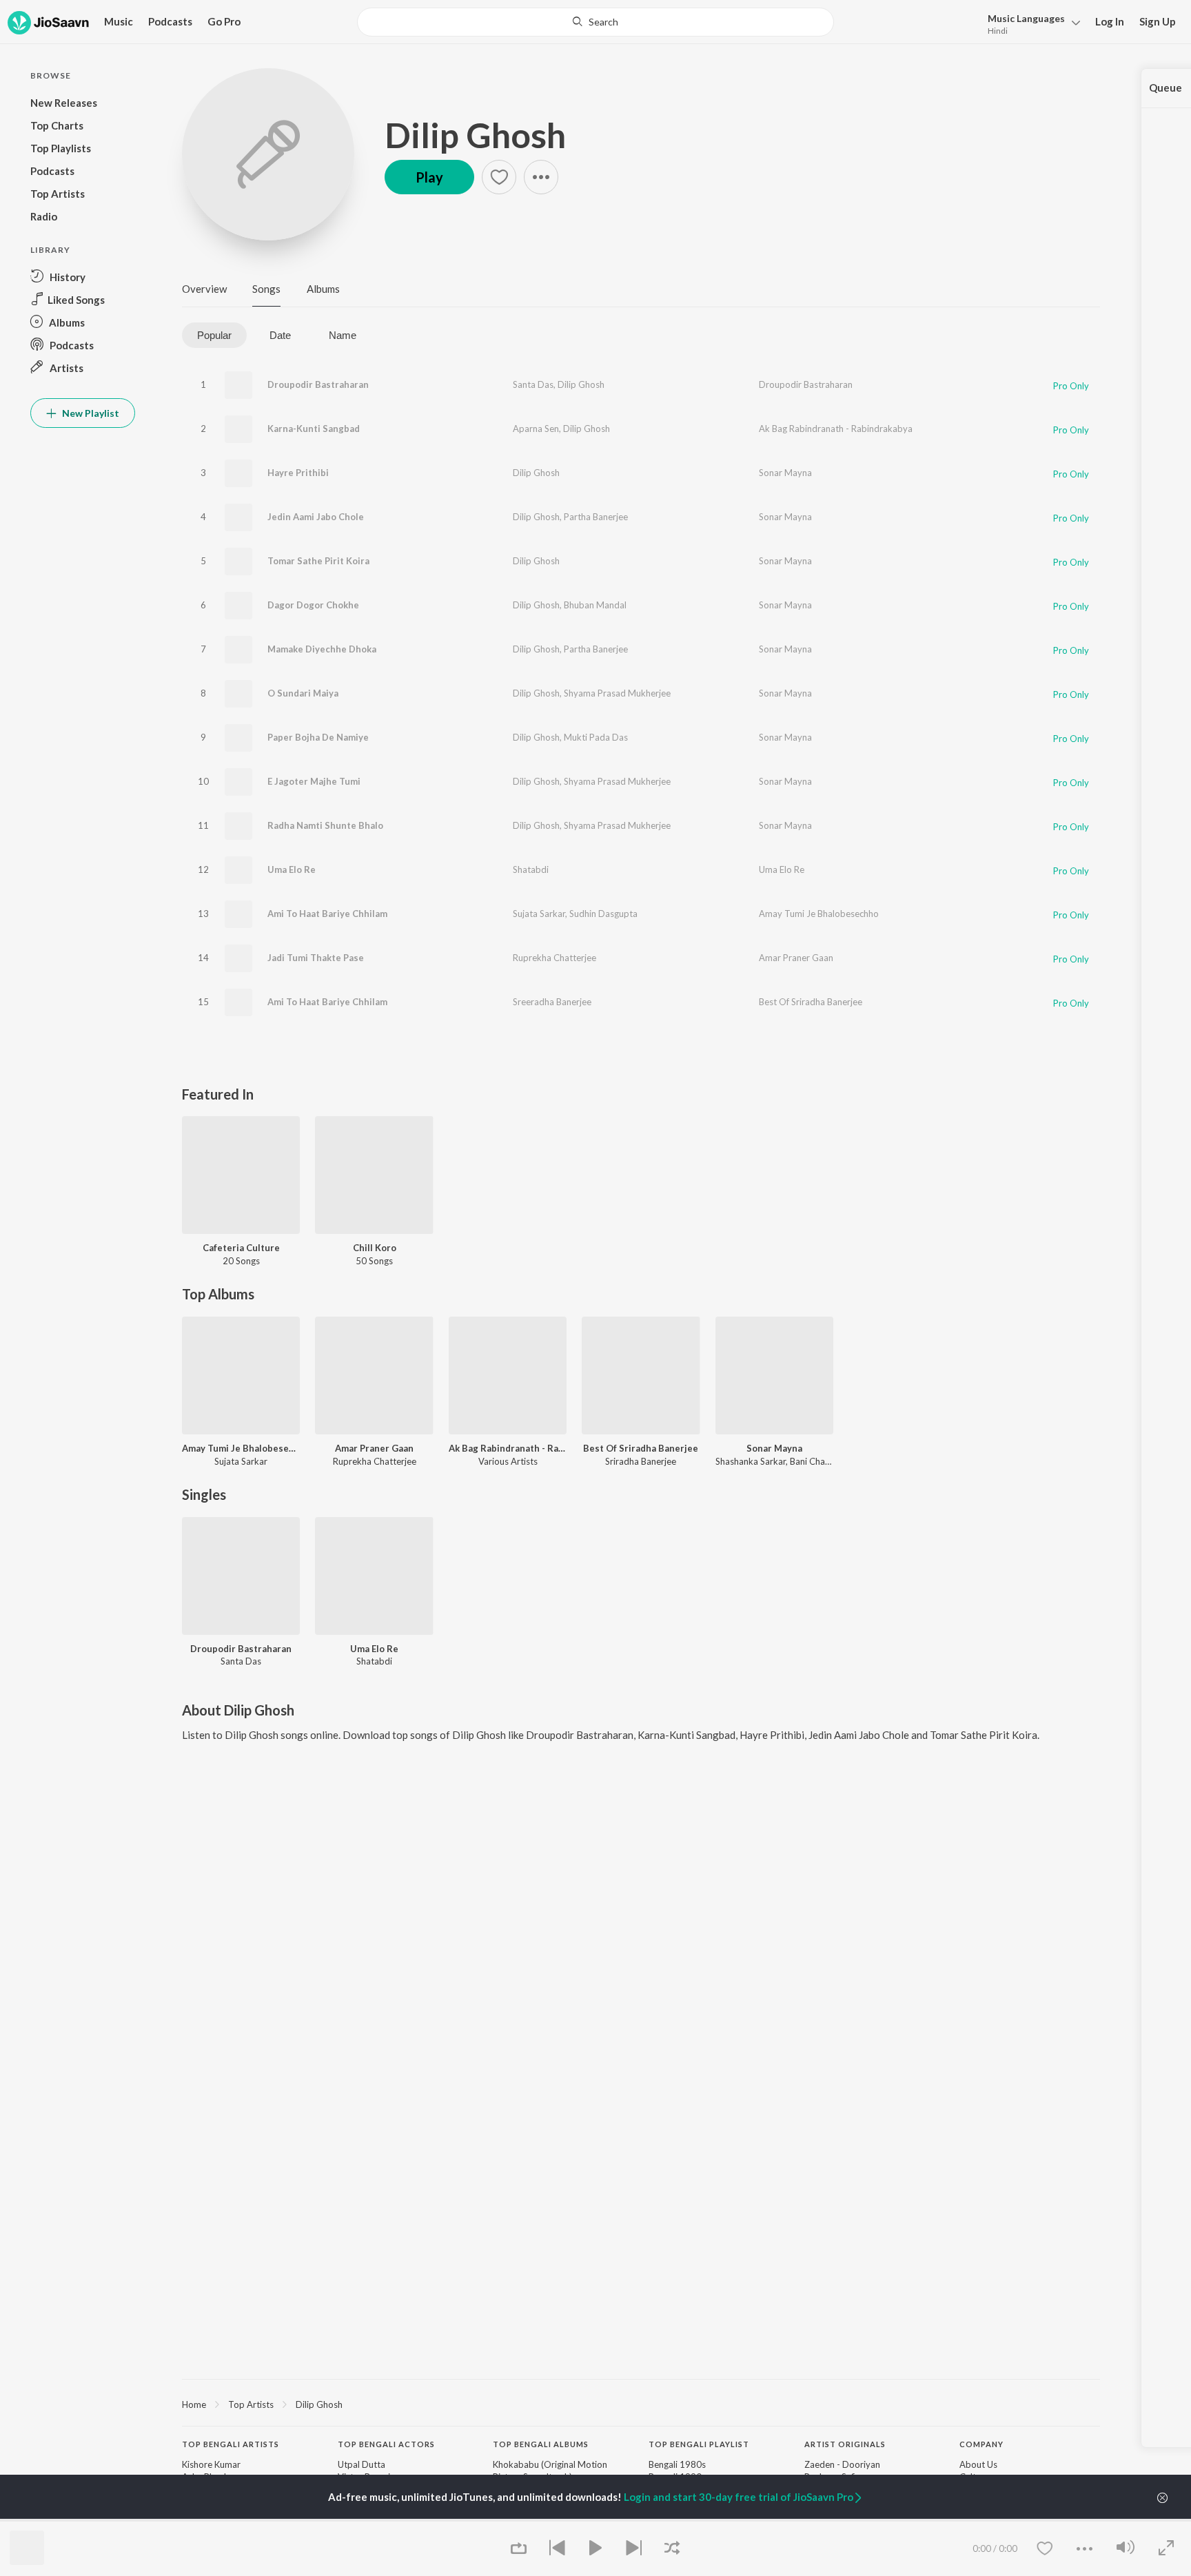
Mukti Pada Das (596, 737)
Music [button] (119, 21)
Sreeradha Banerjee (552, 1002)
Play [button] (429, 177)
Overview (204, 289)
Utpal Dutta (362, 2464)
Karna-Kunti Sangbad (314, 429)
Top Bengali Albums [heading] (541, 2444)
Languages (1026, 18)
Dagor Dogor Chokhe (313, 605)
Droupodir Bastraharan (318, 384)
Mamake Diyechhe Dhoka (322, 649)
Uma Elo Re (292, 869)
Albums (323, 289)
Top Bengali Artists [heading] (231, 2444)
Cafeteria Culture (241, 1248)
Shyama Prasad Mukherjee (617, 693)
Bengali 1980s (677, 2464)
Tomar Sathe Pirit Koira (318, 561)
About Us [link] (978, 2464)
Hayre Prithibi (298, 473)
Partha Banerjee (596, 517)
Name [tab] (343, 335)
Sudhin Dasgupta (603, 914)
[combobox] (595, 22)
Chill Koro (375, 1248)
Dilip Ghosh (475, 135)
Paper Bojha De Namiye (318, 737)
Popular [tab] (214, 335)
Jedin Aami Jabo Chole (316, 517)
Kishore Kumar (211, 2464)
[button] (1030, 23)
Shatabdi (531, 869)
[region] (641, 2404)
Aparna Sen (536, 429)
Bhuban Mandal (595, 605)
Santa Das (533, 384)
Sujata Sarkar (539, 914)
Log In (1110, 21)
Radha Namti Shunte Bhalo (325, 825)
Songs (266, 289)
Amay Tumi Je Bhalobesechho (819, 914)
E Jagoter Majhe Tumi (314, 781)
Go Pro (224, 21)
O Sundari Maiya (303, 693)
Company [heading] (981, 2444)
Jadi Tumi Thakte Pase (316, 958)
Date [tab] (280, 335)
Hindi (998, 31)
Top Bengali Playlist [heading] (699, 2444)
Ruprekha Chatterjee (554, 958)
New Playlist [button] (90, 413)
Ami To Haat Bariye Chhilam (327, 914)
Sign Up (1158, 21)
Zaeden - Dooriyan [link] (842, 2464)
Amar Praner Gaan (796, 958)
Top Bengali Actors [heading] (386, 2444)
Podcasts (170, 21)
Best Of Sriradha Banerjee (811, 1002)
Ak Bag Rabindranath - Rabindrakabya (836, 429)
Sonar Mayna (785, 473)
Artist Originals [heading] (845, 2444)
